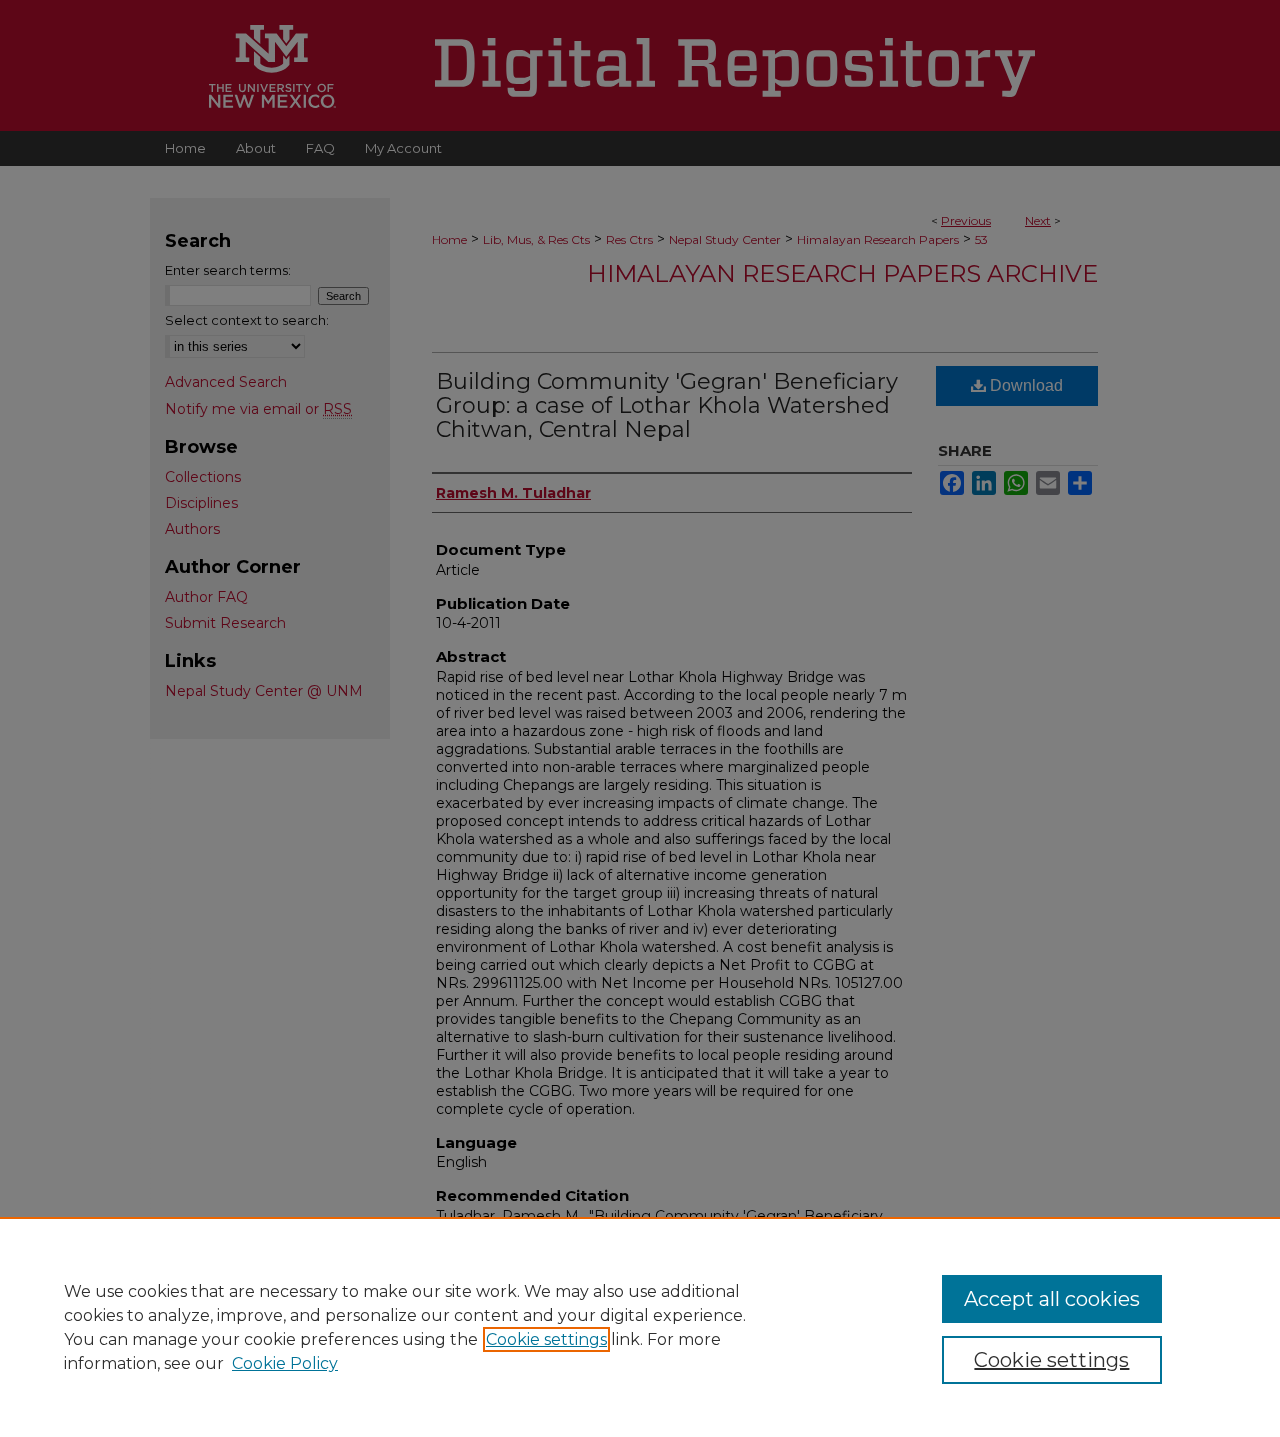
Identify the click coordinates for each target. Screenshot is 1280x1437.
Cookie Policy (285, 1363)
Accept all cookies (1052, 1299)
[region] (640, 1327)
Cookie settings (546, 1339)
